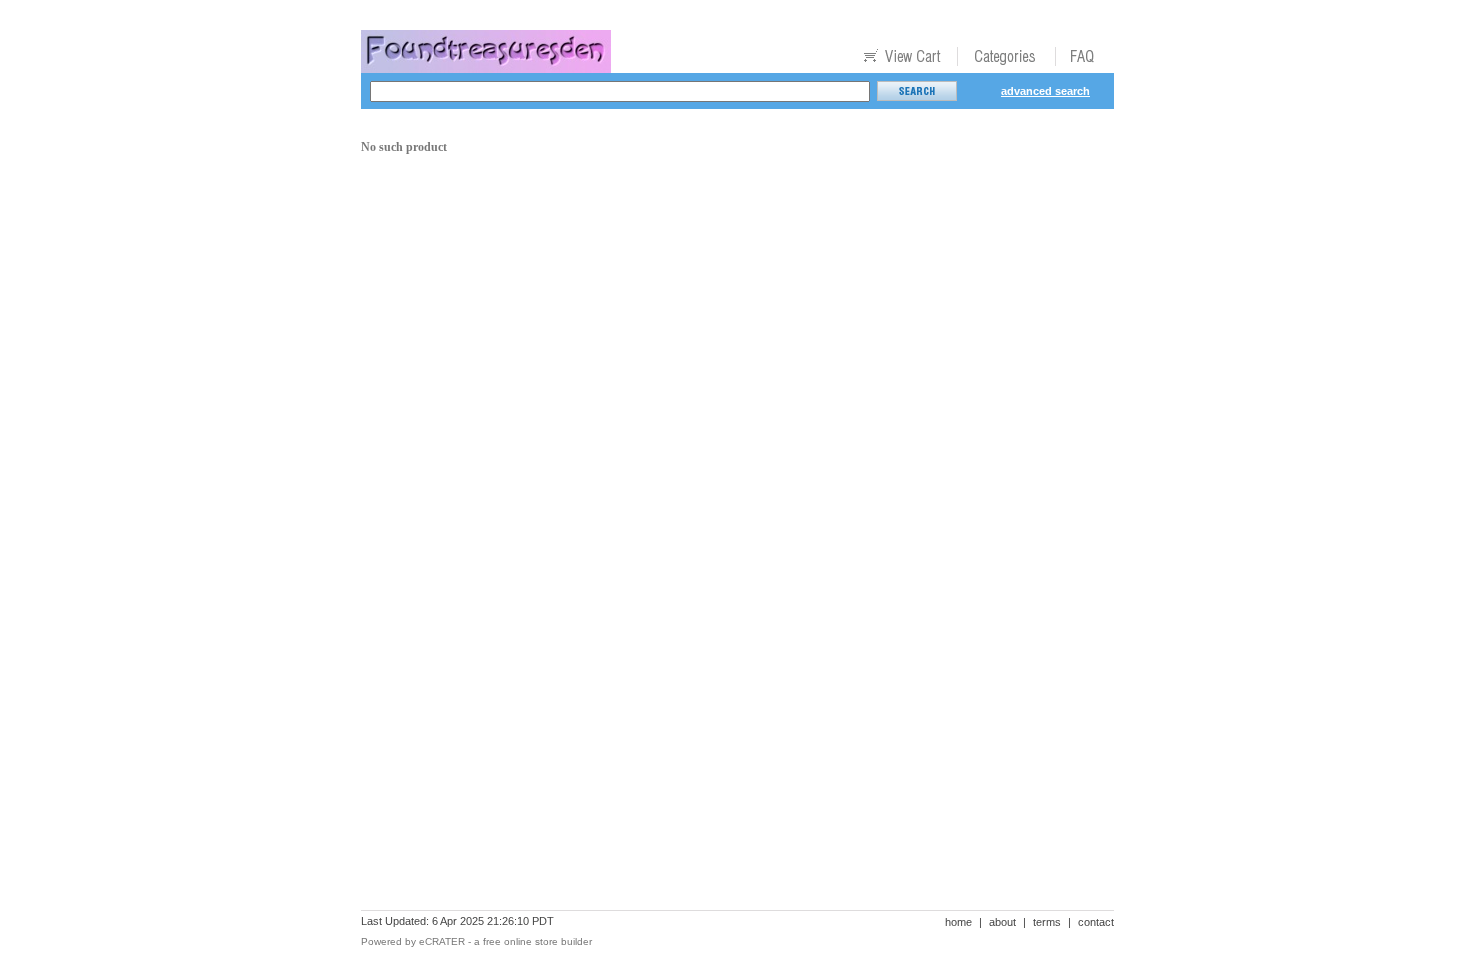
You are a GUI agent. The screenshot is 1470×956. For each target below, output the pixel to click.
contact (1096, 922)
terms (1047, 922)
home (958, 922)
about (1002, 922)
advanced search (1045, 91)
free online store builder (537, 941)
